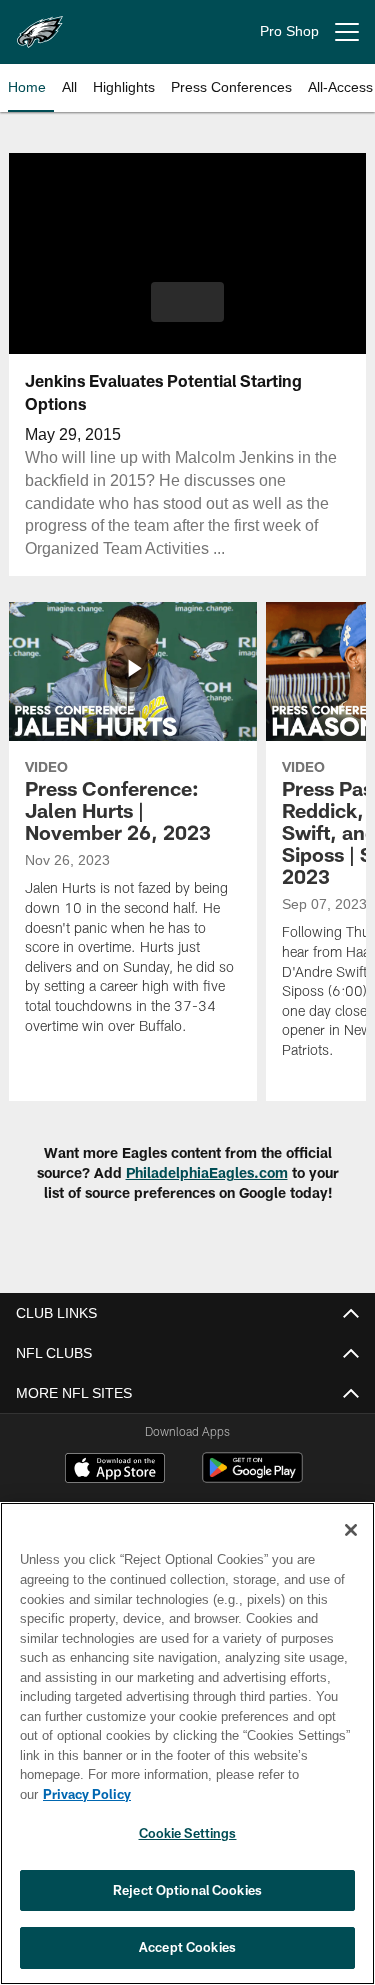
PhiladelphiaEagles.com (207, 1172)
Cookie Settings (188, 1833)
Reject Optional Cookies (187, 1890)
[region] (187, 1743)
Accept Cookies (187, 1947)
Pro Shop (289, 31)
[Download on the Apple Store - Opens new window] (115, 1470)
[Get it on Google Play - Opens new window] (252, 1478)
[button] (187, 302)
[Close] (351, 1530)
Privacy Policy (87, 1794)
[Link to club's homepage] (40, 24)
